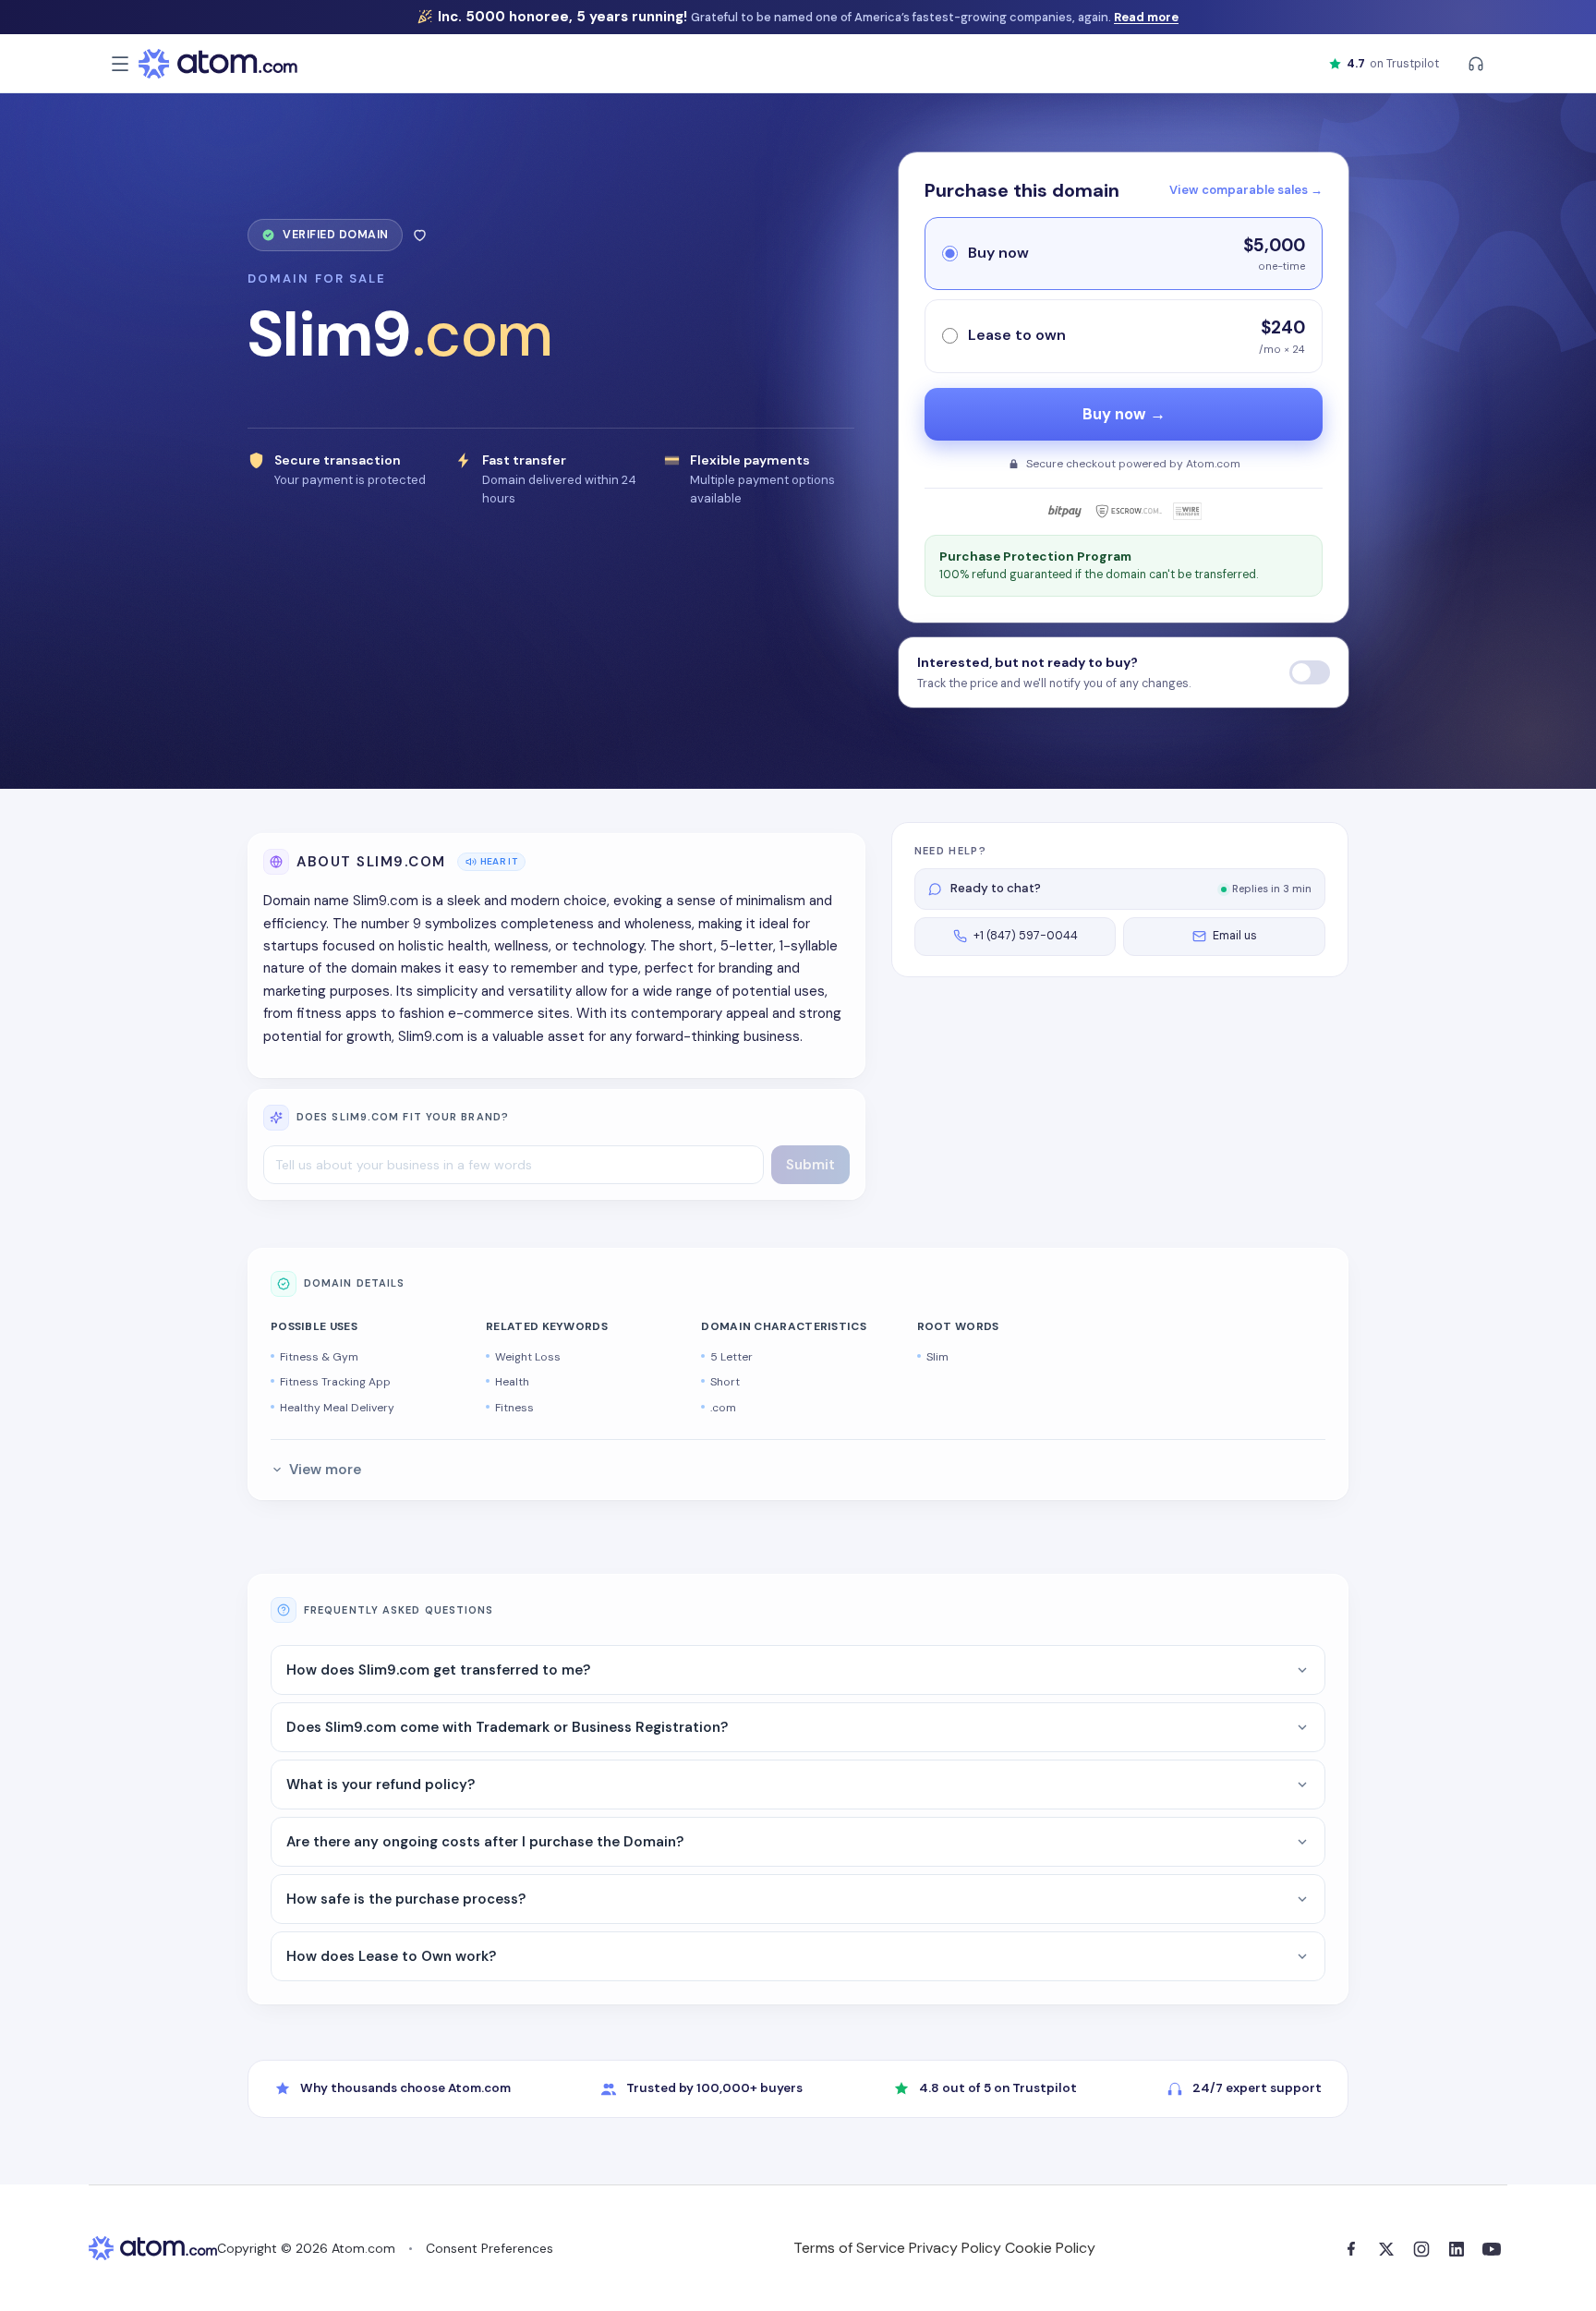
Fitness (514, 1408)
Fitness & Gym (319, 1357)
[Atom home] (218, 64)
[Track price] (1310, 672)
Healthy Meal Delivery (337, 1408)
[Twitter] (1386, 2249)
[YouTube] (1492, 2249)
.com (723, 1408)
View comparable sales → (1246, 190)
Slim (937, 1357)
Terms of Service (849, 2248)
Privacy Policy (955, 2248)
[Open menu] (120, 64)
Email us (1235, 936)
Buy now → (1124, 414)
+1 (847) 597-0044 (1026, 936)
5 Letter (731, 1357)
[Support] (1476, 64)
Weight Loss (528, 1357)
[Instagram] (1421, 2249)
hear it (499, 861)
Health (512, 1382)
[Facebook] (1351, 2249)
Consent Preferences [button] (490, 2248)
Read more (1146, 17)
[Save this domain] (420, 235)
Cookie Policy (1050, 2248)
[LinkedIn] (1457, 2249)
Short (725, 1382)
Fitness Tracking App (335, 1382)
